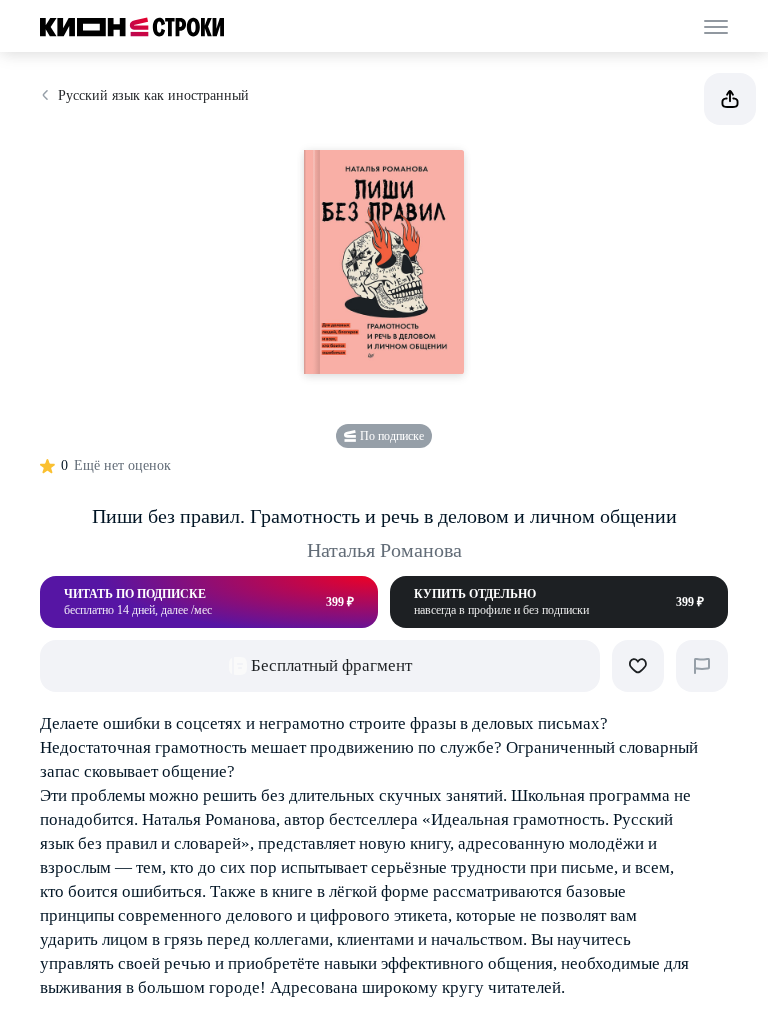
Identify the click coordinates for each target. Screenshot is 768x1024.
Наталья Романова (384, 550)
